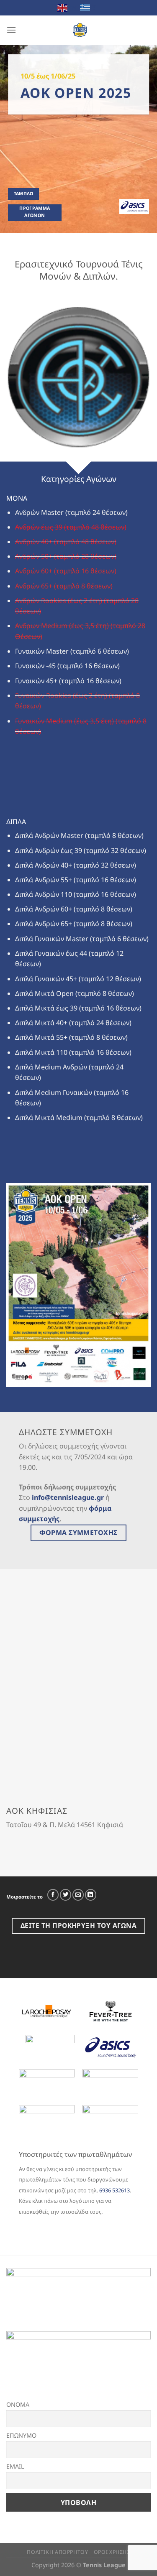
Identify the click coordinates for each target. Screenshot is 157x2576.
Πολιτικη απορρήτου (57, 2552)
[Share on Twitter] (66, 1895)
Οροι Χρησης (112, 2552)
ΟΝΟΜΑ (18, 2404)
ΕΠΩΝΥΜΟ (21, 2435)
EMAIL (15, 2466)
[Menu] (11, 30)
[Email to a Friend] (78, 1895)
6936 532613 (115, 2190)
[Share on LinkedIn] (91, 1895)
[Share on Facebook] (53, 1895)
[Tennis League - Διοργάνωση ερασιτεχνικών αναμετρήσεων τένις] (80, 30)
